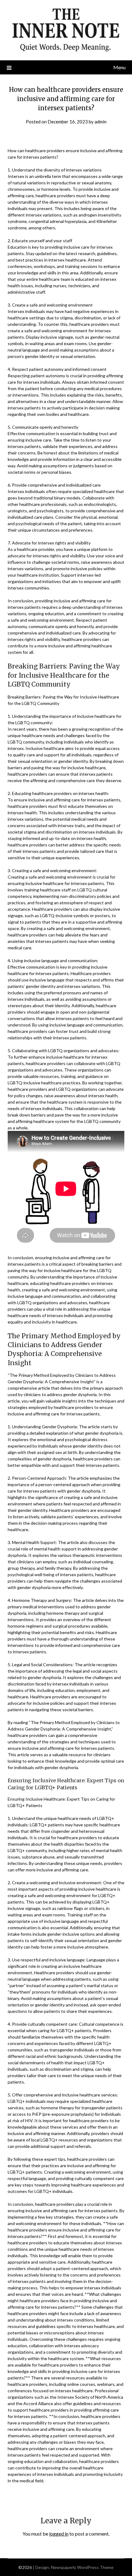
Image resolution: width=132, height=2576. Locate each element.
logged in (59, 2534)
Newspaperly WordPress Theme (82, 2567)
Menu (119, 67)
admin (101, 122)
